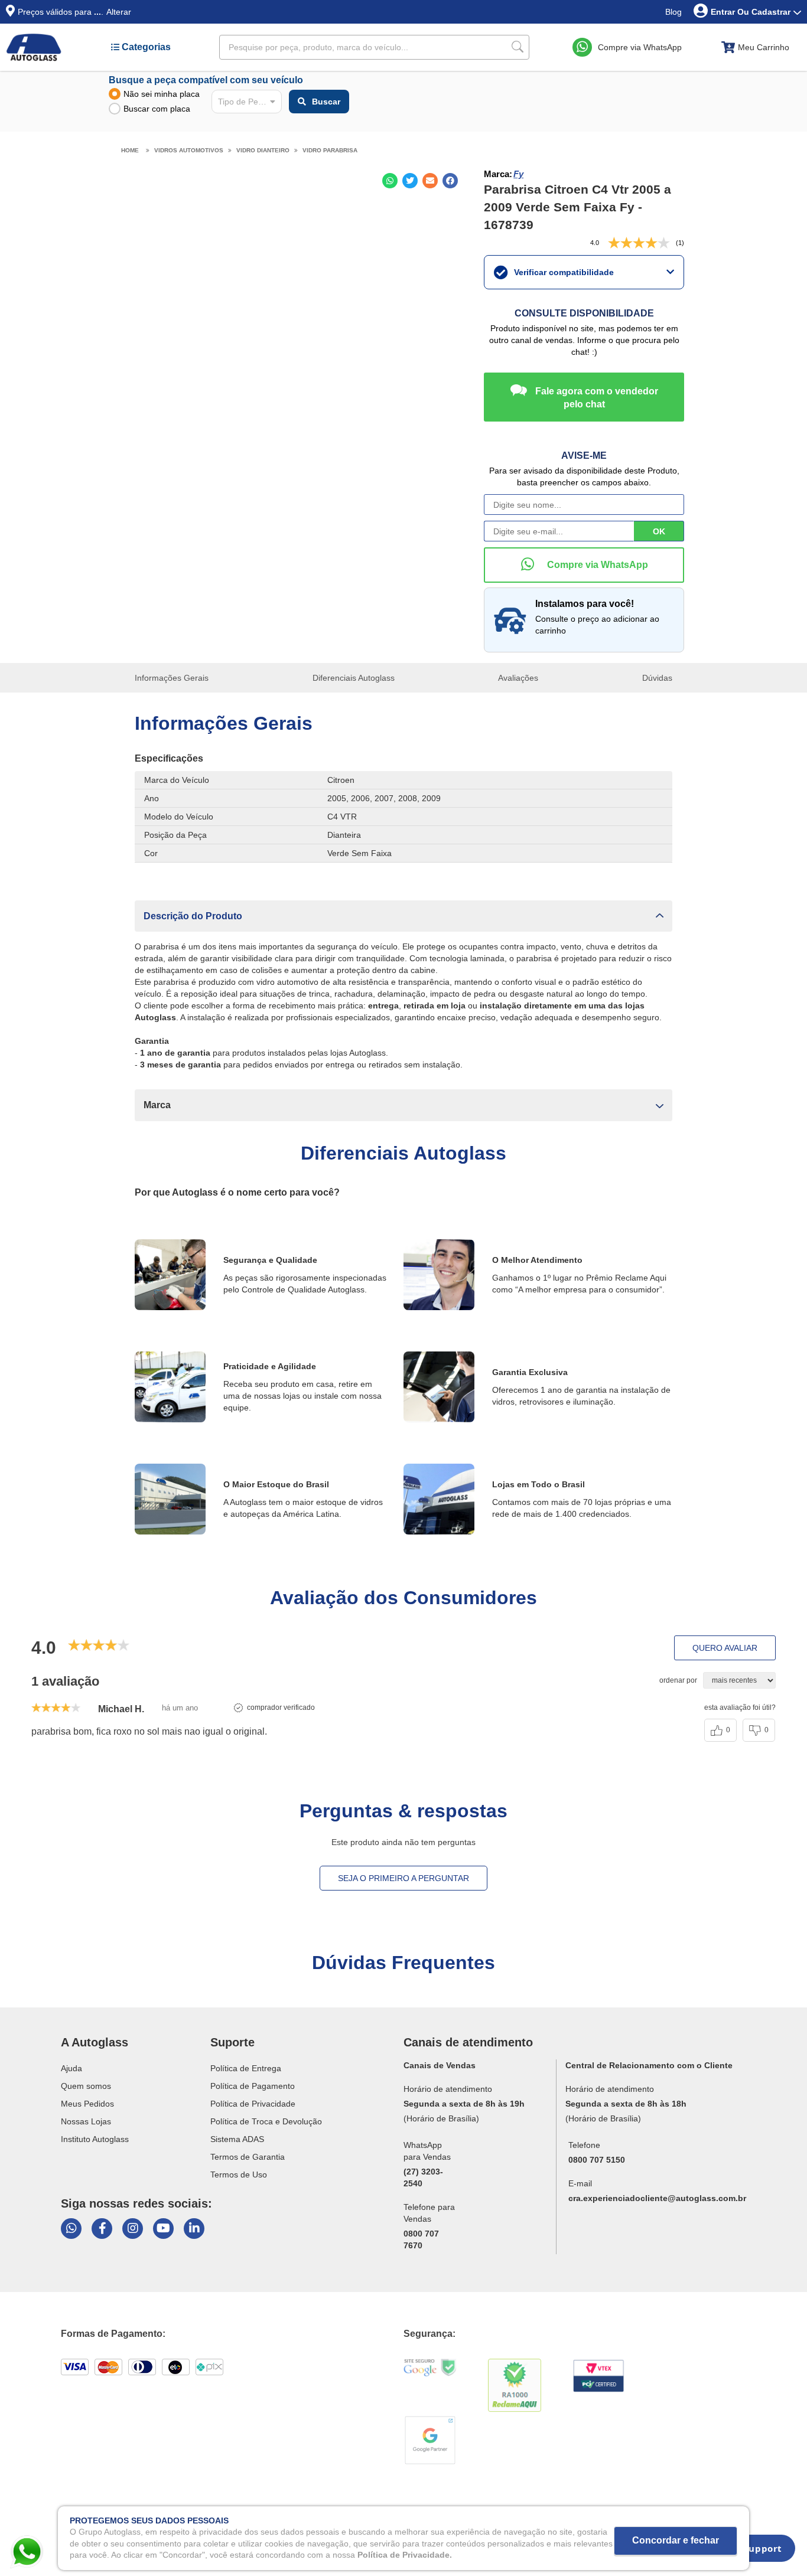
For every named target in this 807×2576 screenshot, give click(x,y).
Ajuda (71, 2068)
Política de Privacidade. (405, 2555)
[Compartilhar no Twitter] (410, 181)
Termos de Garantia (248, 2157)
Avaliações (518, 678)
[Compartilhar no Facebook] (450, 181)
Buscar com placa (157, 109)
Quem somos (86, 2086)
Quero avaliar (725, 1648)
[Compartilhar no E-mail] (430, 181)
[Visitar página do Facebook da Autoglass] (102, 2229)
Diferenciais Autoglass (354, 678)
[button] (403, 916)
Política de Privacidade (253, 2104)
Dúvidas (657, 678)
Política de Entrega (246, 2068)
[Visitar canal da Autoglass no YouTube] (163, 2229)
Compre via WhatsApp (640, 47)
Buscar (326, 102)
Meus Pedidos (87, 2104)
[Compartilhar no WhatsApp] (390, 181)
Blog (673, 12)
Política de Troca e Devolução (266, 2121)
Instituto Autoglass (95, 2139)
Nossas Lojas (86, 2121)
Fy (518, 174)
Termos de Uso (239, 2175)
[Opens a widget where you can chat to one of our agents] (754, 2552)
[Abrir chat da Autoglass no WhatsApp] (71, 2229)
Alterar (119, 12)
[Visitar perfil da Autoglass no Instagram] (133, 2229)
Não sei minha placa (162, 94)
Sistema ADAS (237, 2139)
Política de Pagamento (253, 2086)
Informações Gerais (172, 678)
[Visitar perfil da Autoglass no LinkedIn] (194, 2229)
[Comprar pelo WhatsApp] (584, 565)
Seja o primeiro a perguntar (403, 1878)
